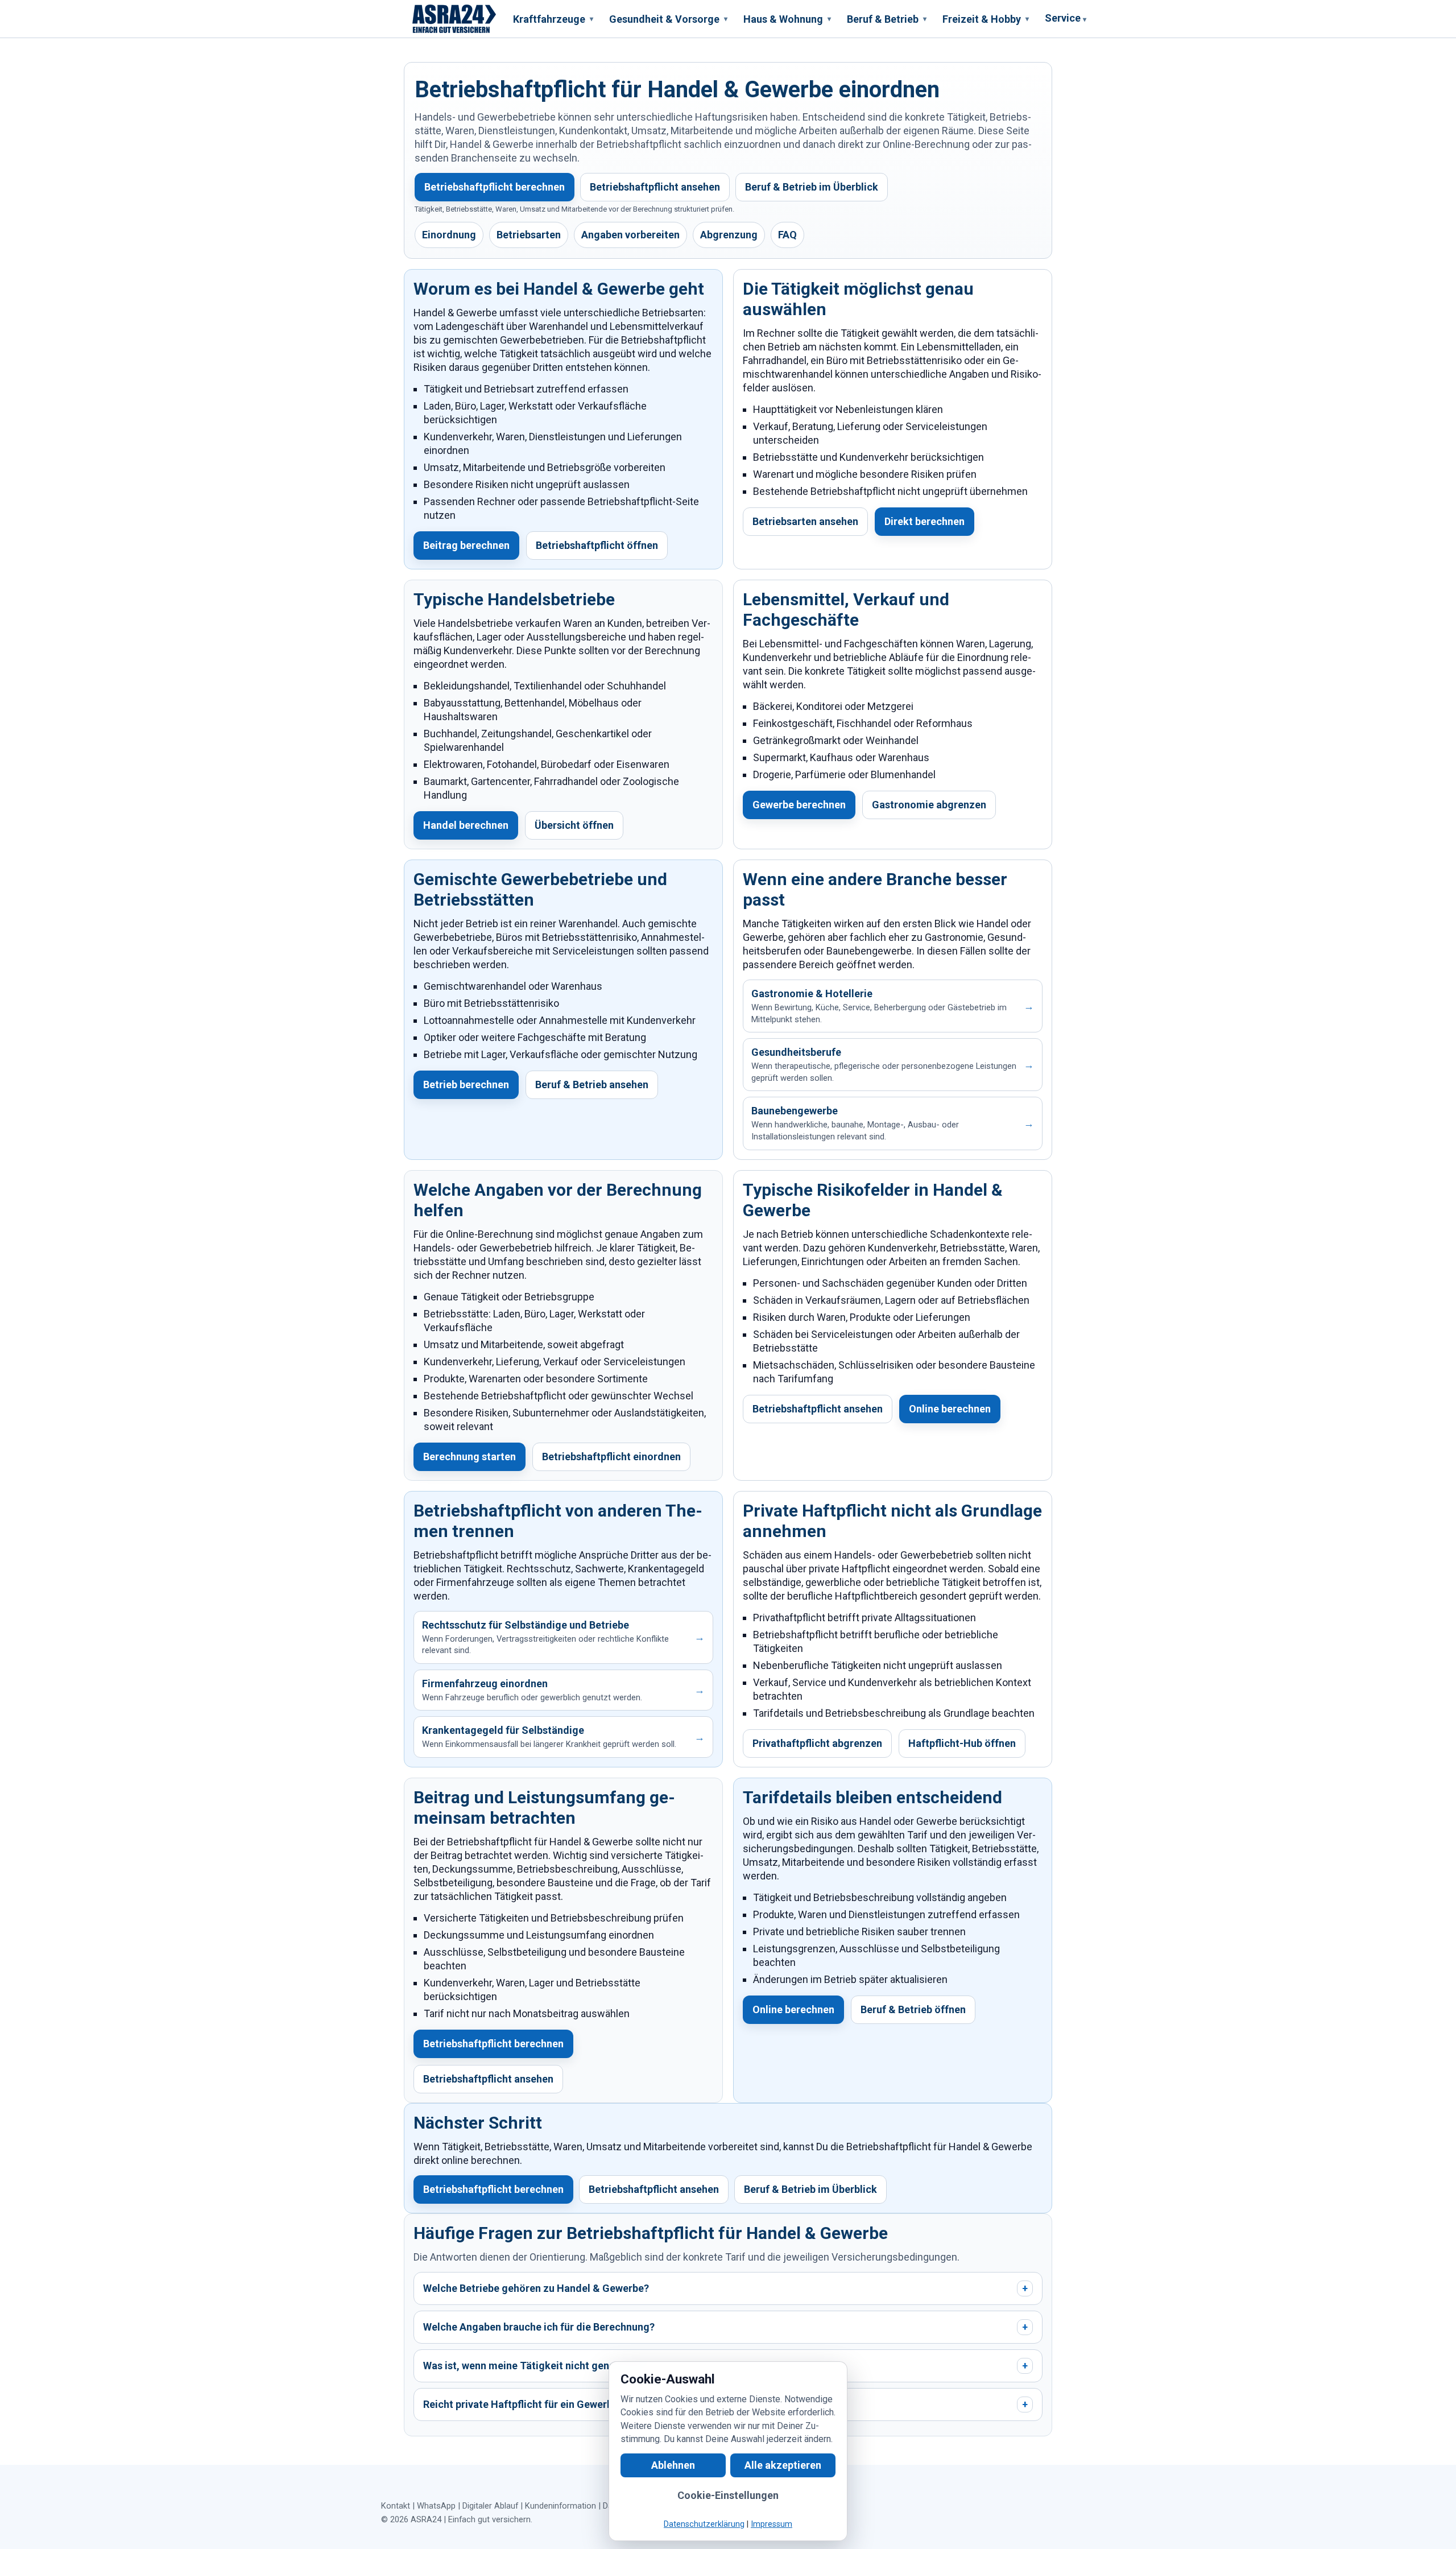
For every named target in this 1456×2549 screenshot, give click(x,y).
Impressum (772, 2524)
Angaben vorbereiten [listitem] (630, 235)
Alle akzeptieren (783, 2465)
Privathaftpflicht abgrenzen (817, 1743)
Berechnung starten (470, 1457)
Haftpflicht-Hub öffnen (962, 1743)
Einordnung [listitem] (449, 235)
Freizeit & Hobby (986, 19)
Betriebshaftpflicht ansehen (655, 187)
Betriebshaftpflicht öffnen (597, 545)
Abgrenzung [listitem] (729, 235)
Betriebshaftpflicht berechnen (495, 187)
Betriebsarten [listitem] (529, 235)
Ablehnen (673, 2465)
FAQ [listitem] (787, 235)
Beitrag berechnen (466, 545)
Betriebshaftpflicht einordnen (611, 1457)
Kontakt (396, 2506)
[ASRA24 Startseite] (454, 19)
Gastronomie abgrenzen (929, 805)
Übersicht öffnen (574, 825)
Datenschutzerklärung (704, 2524)
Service (1066, 18)
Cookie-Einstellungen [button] (728, 2495)
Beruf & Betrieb (887, 19)
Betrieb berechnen (466, 1085)
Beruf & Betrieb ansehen (592, 1085)
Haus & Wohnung (787, 19)
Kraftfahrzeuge (553, 19)
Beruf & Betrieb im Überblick (812, 187)
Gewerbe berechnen (799, 805)
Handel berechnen (466, 825)
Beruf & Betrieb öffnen (913, 2009)
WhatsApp (436, 2506)
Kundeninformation (561, 2506)
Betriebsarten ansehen (805, 521)
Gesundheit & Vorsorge (668, 19)
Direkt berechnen (925, 521)
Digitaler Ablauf (490, 2506)
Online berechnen (950, 1409)
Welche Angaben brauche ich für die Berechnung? (725, 2327)
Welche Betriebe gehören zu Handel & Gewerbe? (725, 2288)
